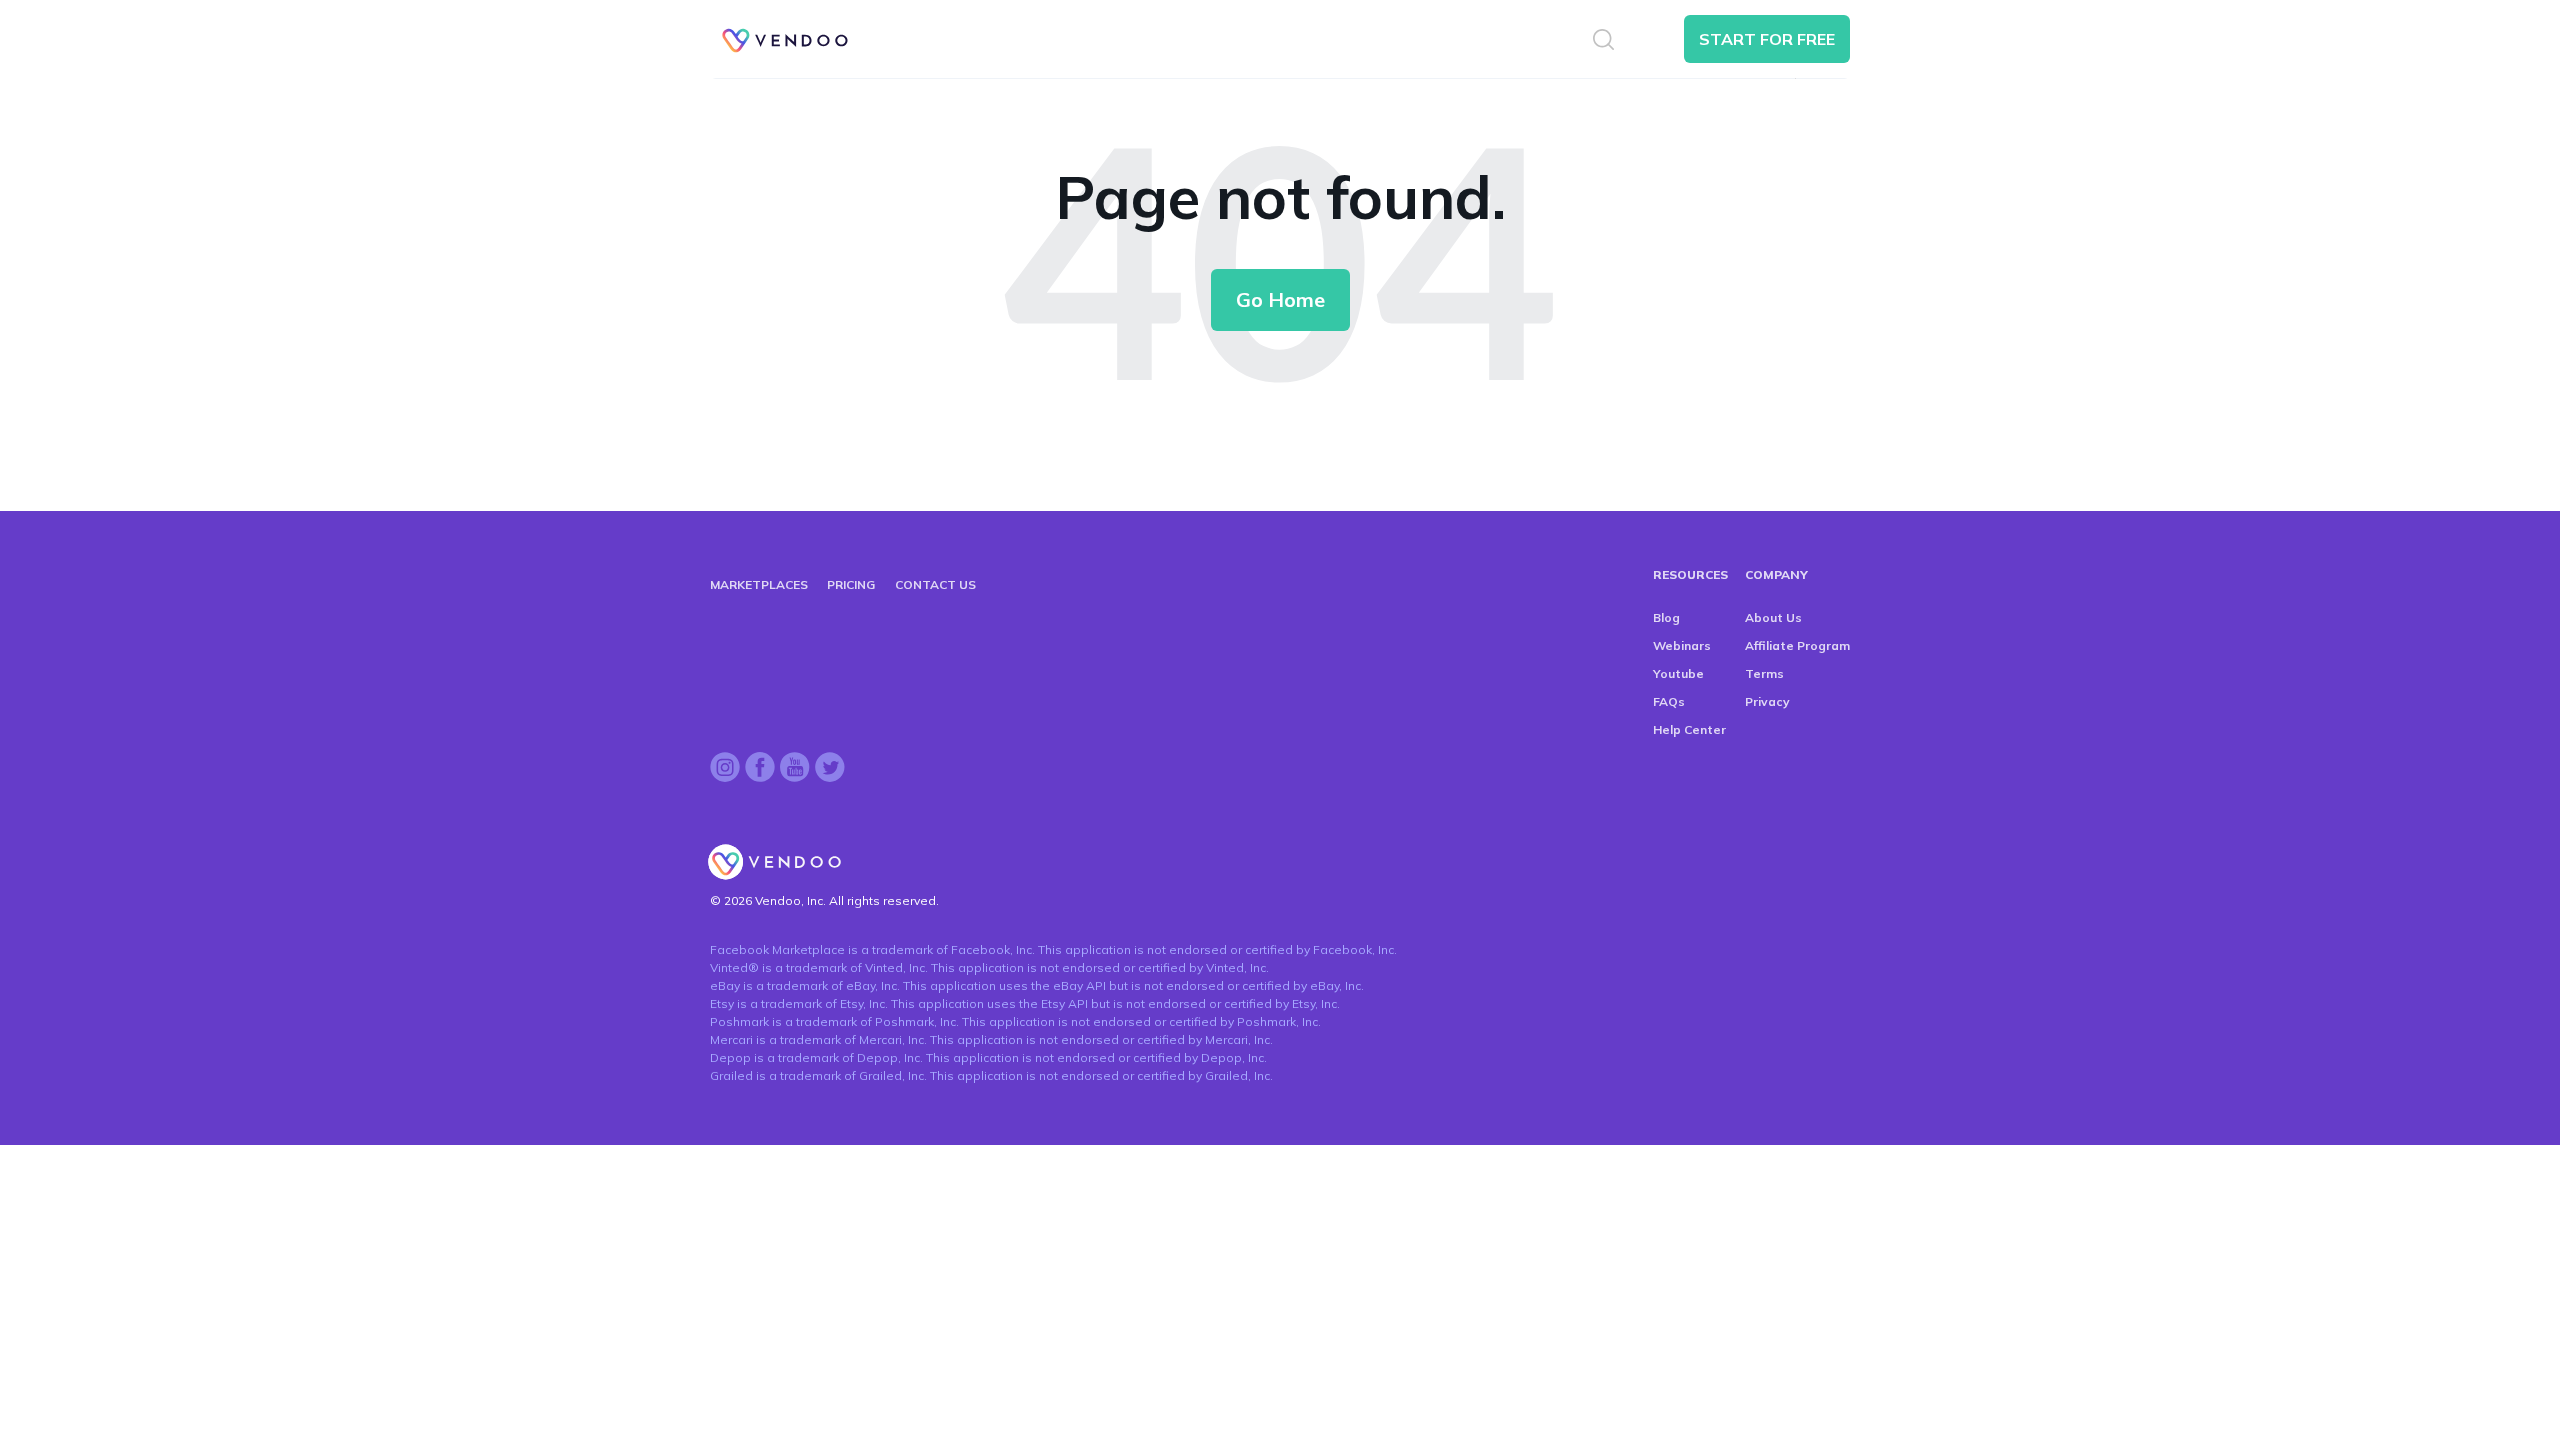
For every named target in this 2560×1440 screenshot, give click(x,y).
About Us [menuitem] (1773, 617)
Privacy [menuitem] (1767, 701)
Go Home (1280, 299)
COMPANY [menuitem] (1776, 574)
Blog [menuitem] (1666, 617)
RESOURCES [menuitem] (1690, 574)
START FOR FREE (1767, 39)
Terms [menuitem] (1764, 673)
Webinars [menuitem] (1682, 645)
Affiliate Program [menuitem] (1797, 645)
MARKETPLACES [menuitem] (759, 584)
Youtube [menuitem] (1678, 673)
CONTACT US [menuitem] (935, 584)
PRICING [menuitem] (851, 584)
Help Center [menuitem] (1689, 729)
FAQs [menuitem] (1669, 701)
